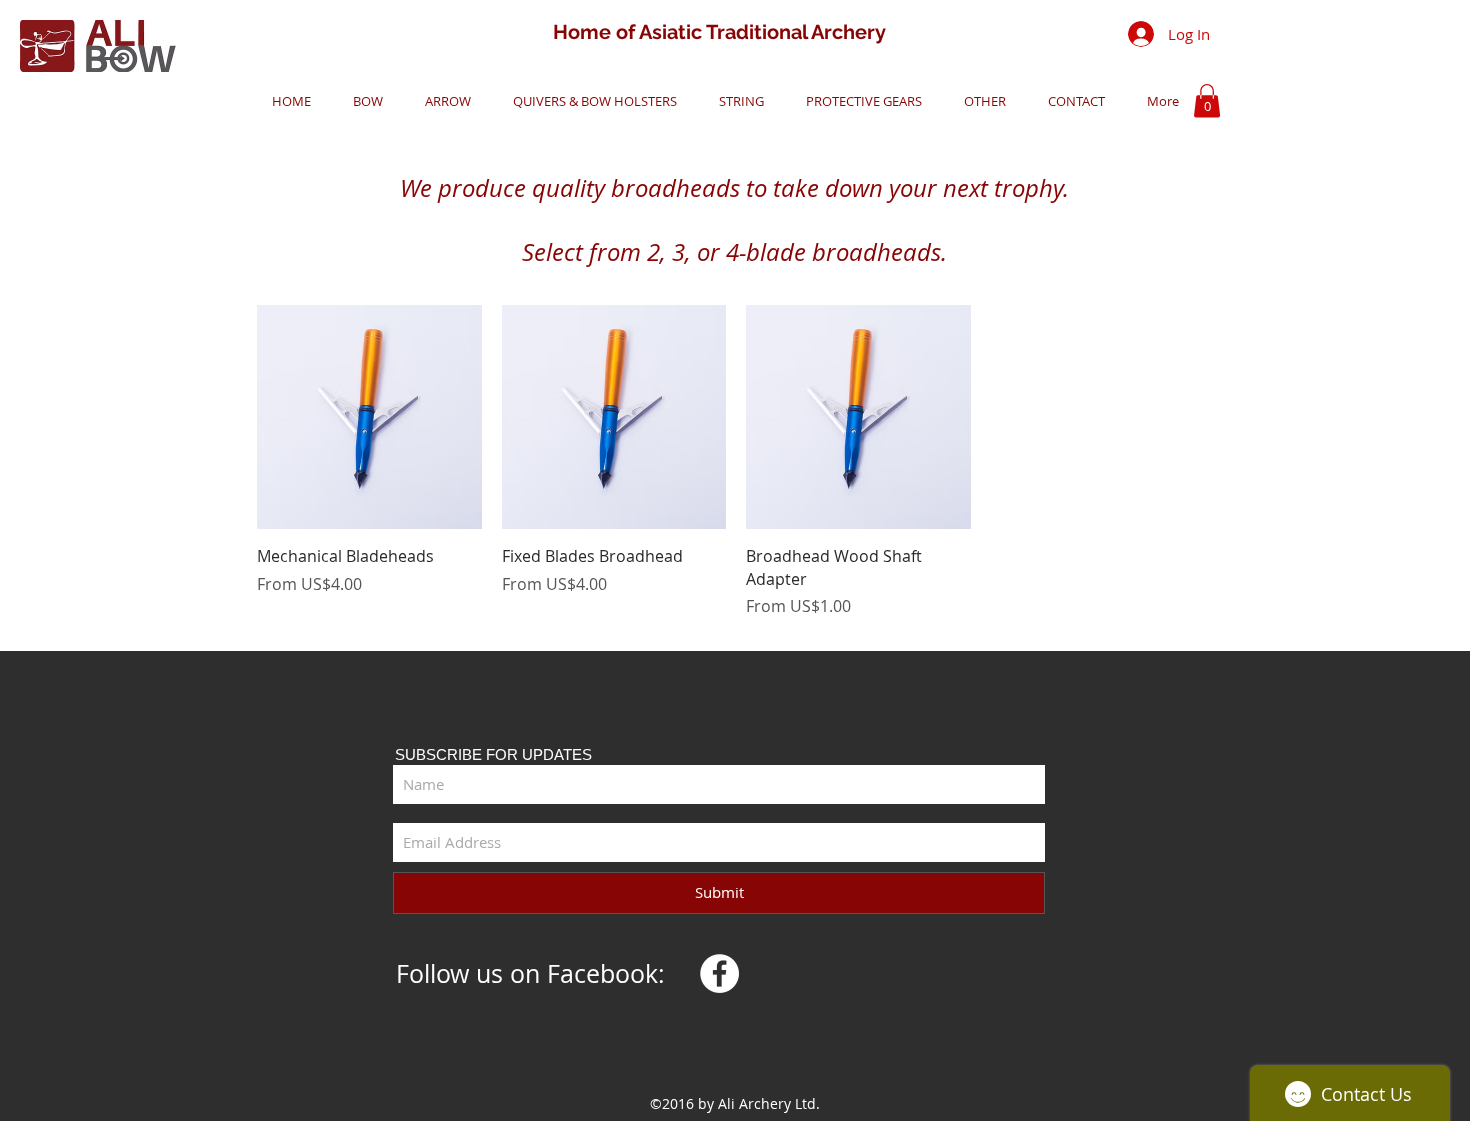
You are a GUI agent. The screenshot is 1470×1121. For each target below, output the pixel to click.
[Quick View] (369, 417)
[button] (362, 101)
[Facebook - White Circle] (719, 973)
